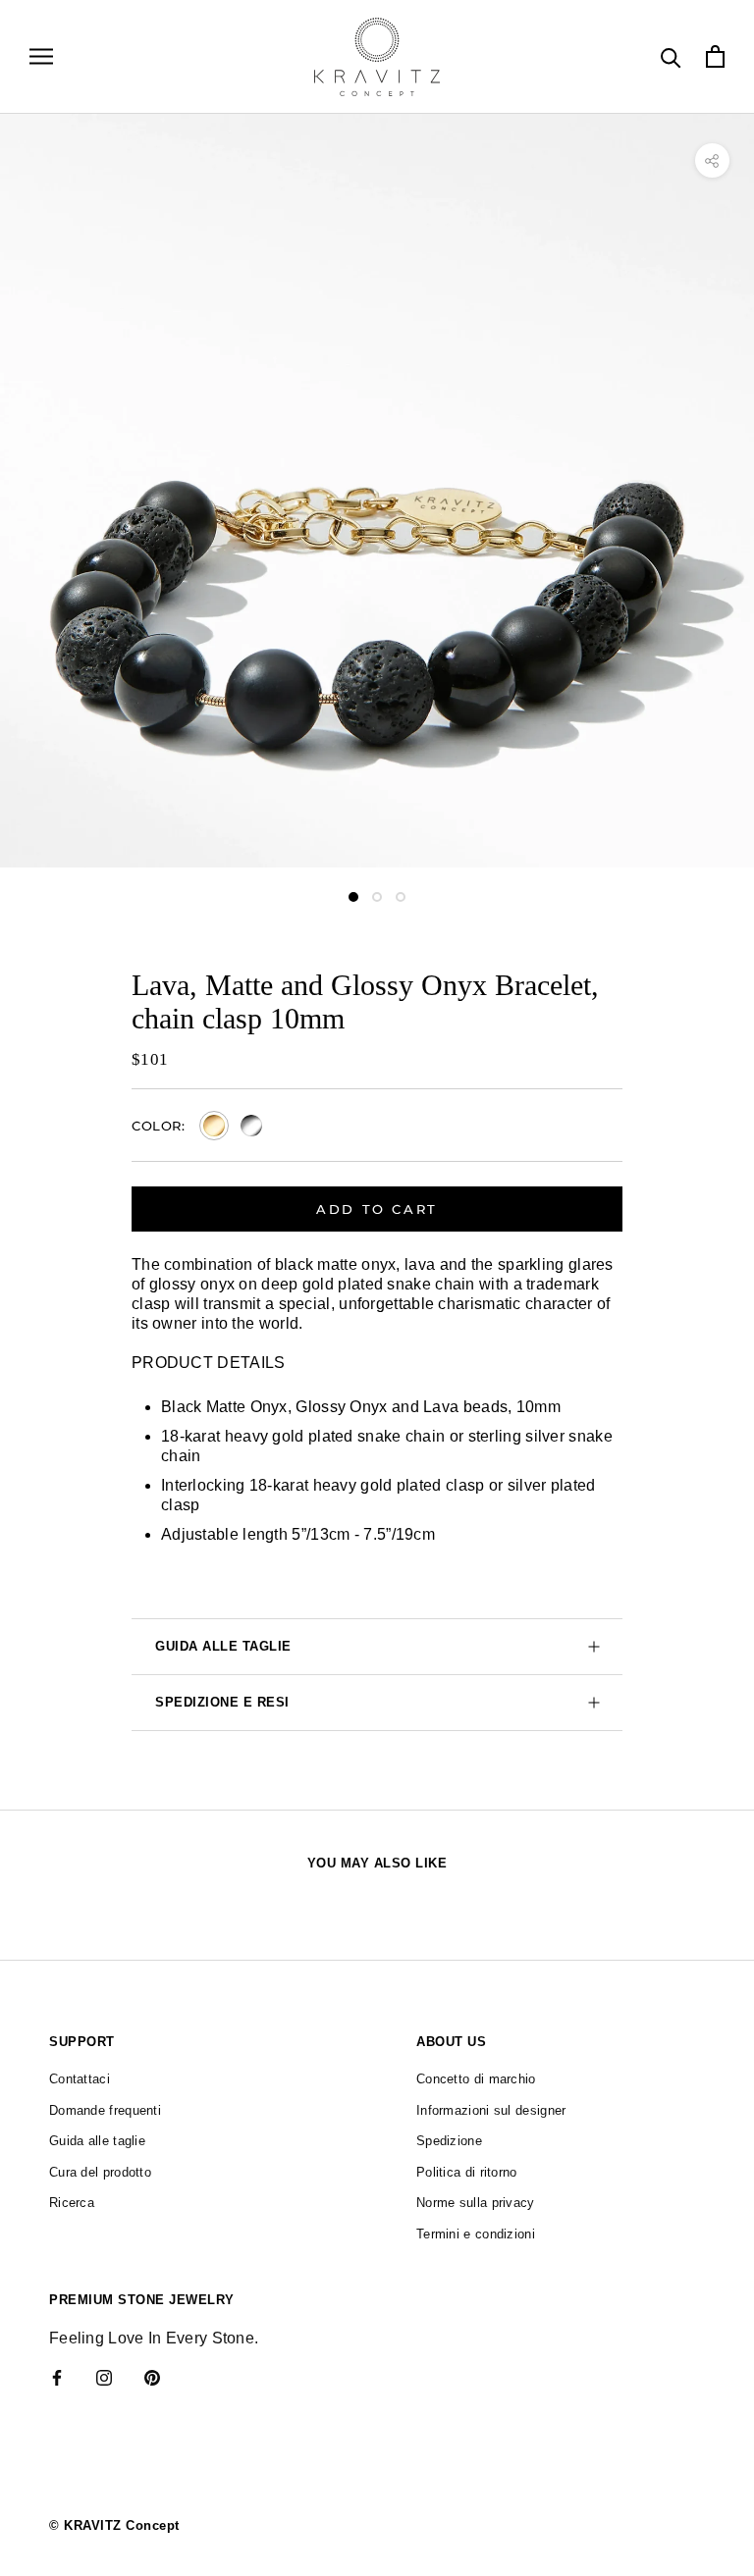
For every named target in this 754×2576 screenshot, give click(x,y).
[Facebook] (57, 2378)
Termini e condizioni (476, 2234)
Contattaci (80, 2079)
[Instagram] (104, 2378)
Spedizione (449, 2141)
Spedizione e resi (222, 1702)
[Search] (671, 56)
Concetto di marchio (476, 2079)
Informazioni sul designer (491, 2110)
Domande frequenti (105, 2110)
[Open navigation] (41, 56)
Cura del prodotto (100, 2172)
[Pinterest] (152, 2378)
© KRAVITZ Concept (114, 2525)
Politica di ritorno (467, 2172)
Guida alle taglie (223, 1646)
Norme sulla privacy (476, 2203)
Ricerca (72, 2203)
